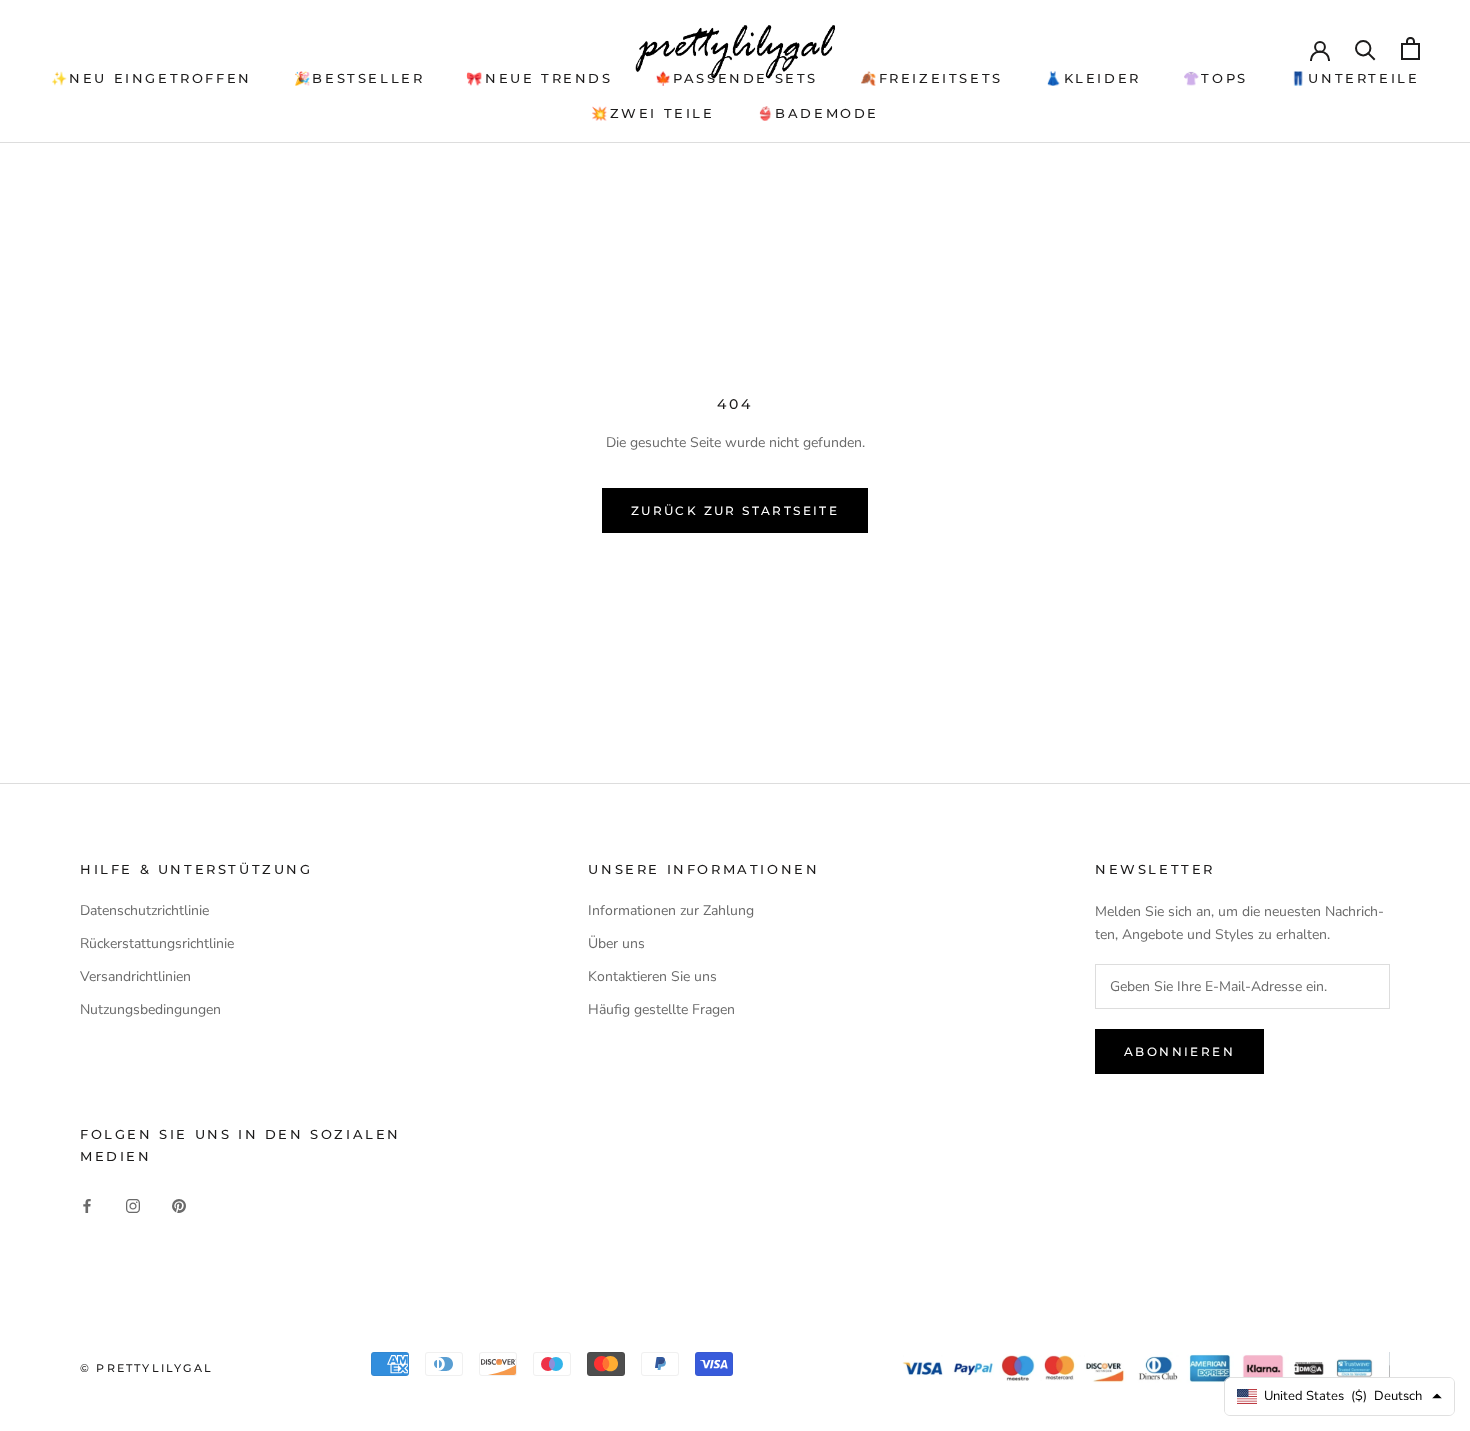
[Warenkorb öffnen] (1410, 48)
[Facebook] (87, 1204)
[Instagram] (133, 1204)
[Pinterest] (179, 1204)
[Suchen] (1365, 48)
